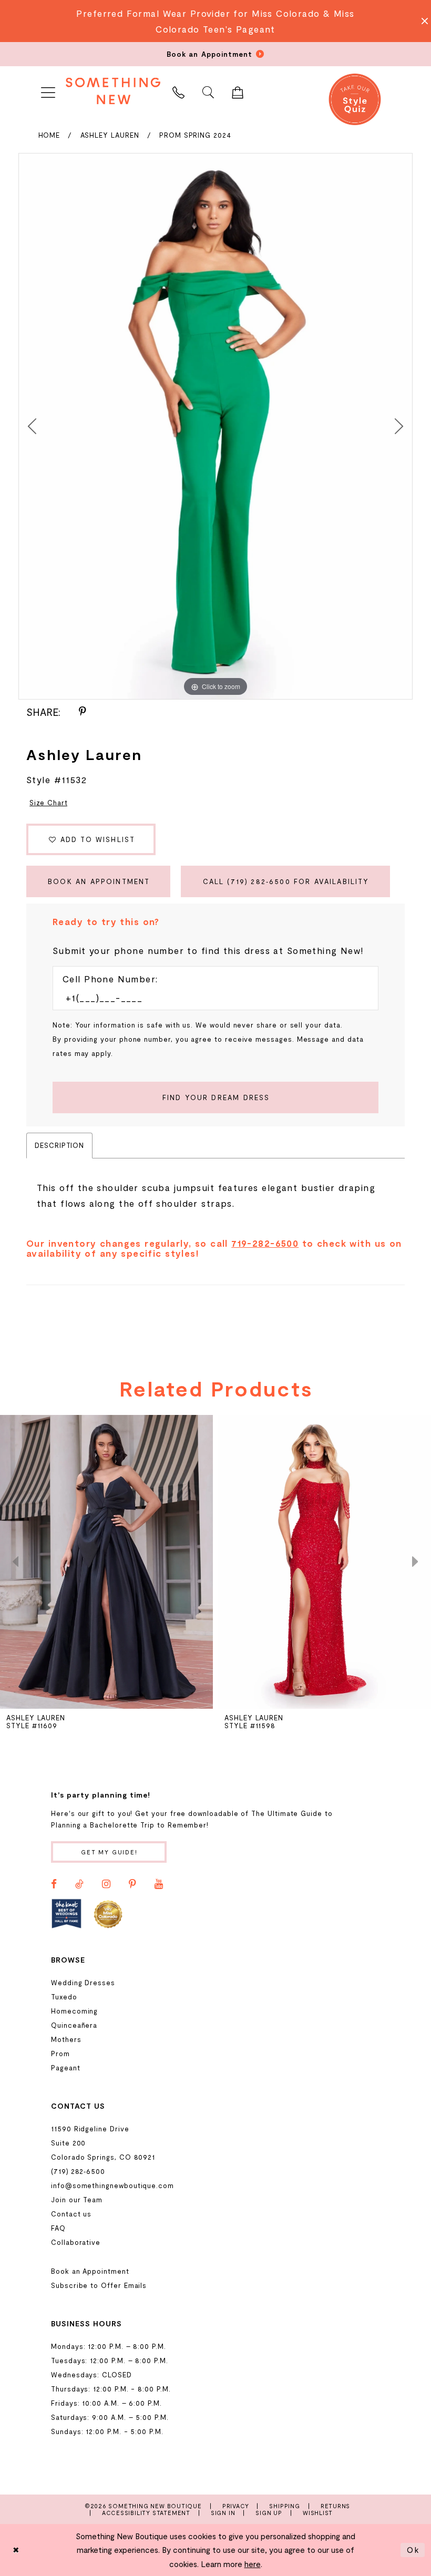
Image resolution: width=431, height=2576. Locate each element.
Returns (336, 2506)
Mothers (66, 2039)
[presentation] (106, 1562)
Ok (413, 2550)
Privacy (236, 2506)
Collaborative (76, 2242)
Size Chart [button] (48, 803)
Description (59, 1145)
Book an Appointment (99, 881)
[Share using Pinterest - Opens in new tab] (83, 712)
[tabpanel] (215, 426)
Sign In (223, 2513)
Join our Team (77, 2200)
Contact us (71, 2214)
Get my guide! (109, 1852)
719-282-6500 (265, 1243)
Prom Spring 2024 (195, 135)
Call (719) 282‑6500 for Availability (286, 881)
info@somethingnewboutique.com (112, 2185)
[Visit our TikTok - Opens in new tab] (79, 1884)
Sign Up (269, 2513)
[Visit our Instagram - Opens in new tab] (106, 1884)
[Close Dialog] (16, 2550)
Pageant (66, 2068)
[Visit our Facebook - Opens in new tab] (54, 1884)
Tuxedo (64, 1997)
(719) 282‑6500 (78, 2171)
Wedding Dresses (83, 1983)
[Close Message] (422, 21)
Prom (60, 2054)
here (253, 2564)
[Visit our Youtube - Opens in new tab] (159, 1884)
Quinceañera (74, 2025)
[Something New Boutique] (113, 91)
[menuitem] (48, 91)
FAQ (58, 2228)
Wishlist (318, 2513)
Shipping (284, 2506)
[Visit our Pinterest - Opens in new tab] (132, 1884)
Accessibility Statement (146, 2513)
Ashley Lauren (110, 135)
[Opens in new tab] (66, 1913)
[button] (48, 91)
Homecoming (74, 2011)
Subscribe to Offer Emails (99, 2285)
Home (49, 135)
